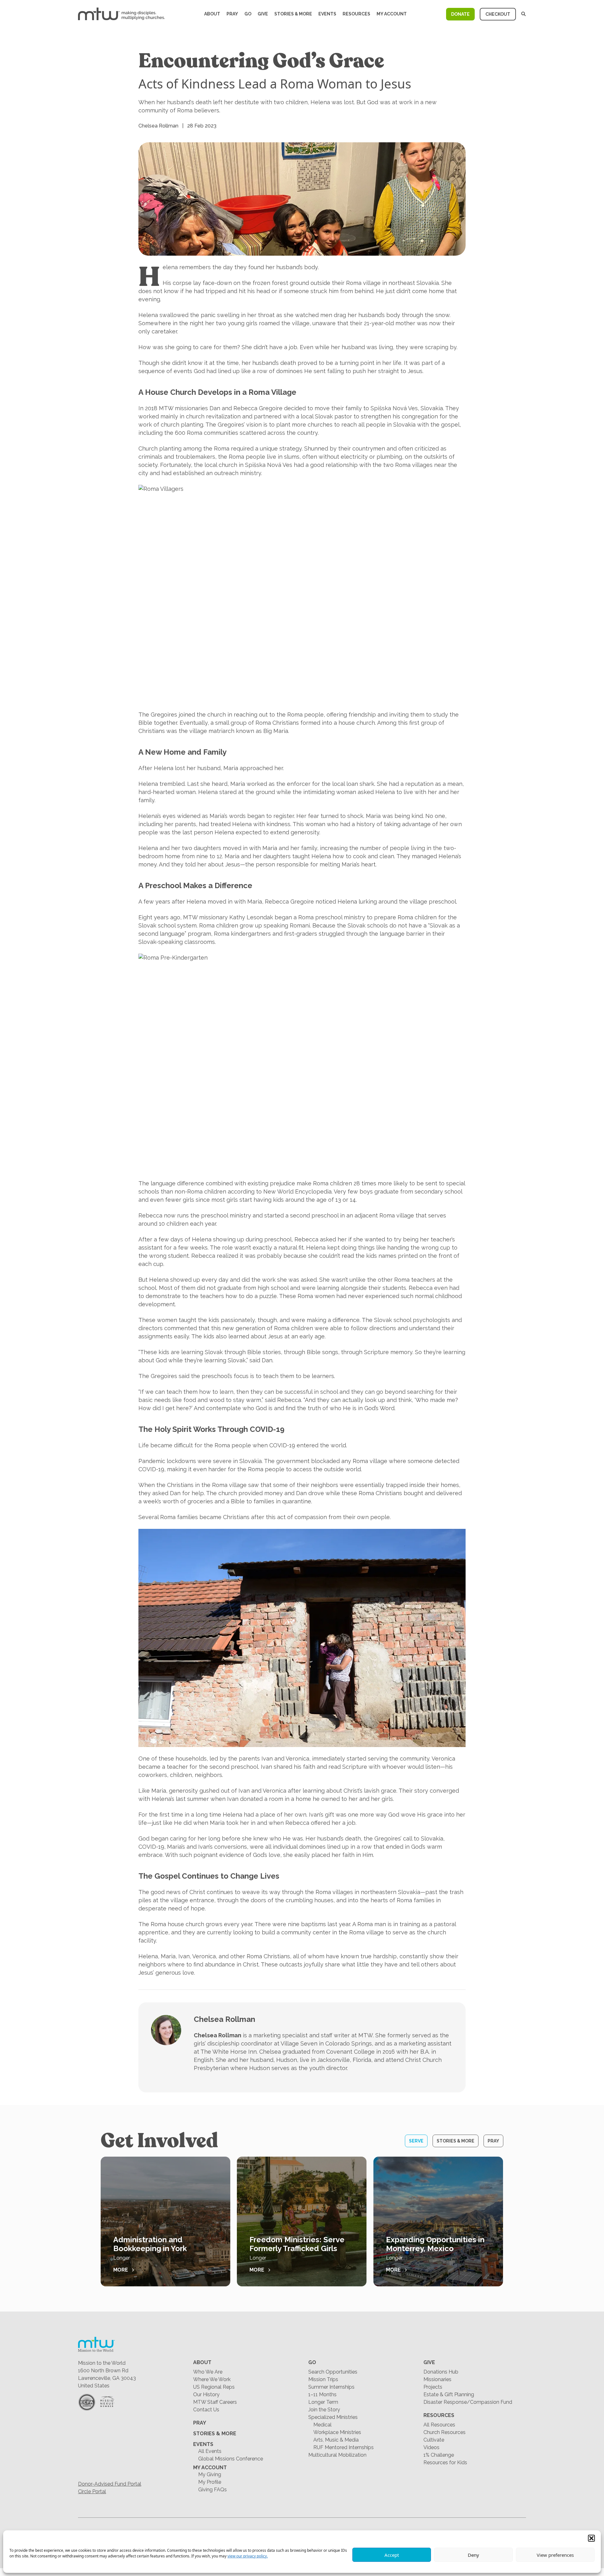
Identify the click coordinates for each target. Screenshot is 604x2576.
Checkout (498, 14)
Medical (322, 2425)
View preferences (555, 2555)
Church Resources (445, 2432)
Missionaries (437, 2379)
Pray (232, 14)
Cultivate (434, 2440)
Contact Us (206, 2410)
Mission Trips (323, 2379)
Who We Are (208, 2372)
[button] (591, 2538)
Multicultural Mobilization (337, 2455)
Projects (433, 2387)
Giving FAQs (213, 2490)
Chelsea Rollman (224, 2019)
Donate (460, 14)
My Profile (210, 2482)
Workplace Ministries (337, 2432)
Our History (206, 2394)
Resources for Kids (445, 2463)
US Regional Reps (214, 2387)
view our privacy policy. (248, 2556)
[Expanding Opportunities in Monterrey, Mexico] (438, 2221)
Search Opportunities (333, 2372)
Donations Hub (441, 2372)
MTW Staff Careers (215, 2402)
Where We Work (212, 2379)
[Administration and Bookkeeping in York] (165, 2221)
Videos (431, 2447)
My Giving (210, 2474)
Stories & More (293, 14)
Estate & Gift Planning (449, 2394)
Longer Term (323, 2402)
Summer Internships (331, 2387)
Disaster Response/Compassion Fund (468, 2402)
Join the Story (324, 2410)
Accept (392, 2555)
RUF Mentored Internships (344, 2447)
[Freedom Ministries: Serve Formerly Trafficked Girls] (302, 2221)
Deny (473, 2555)
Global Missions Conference (231, 2459)
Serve (416, 2141)
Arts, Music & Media (336, 2440)
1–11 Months (322, 2394)
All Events (210, 2451)
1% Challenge (439, 2455)
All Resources (439, 2425)
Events (327, 14)
